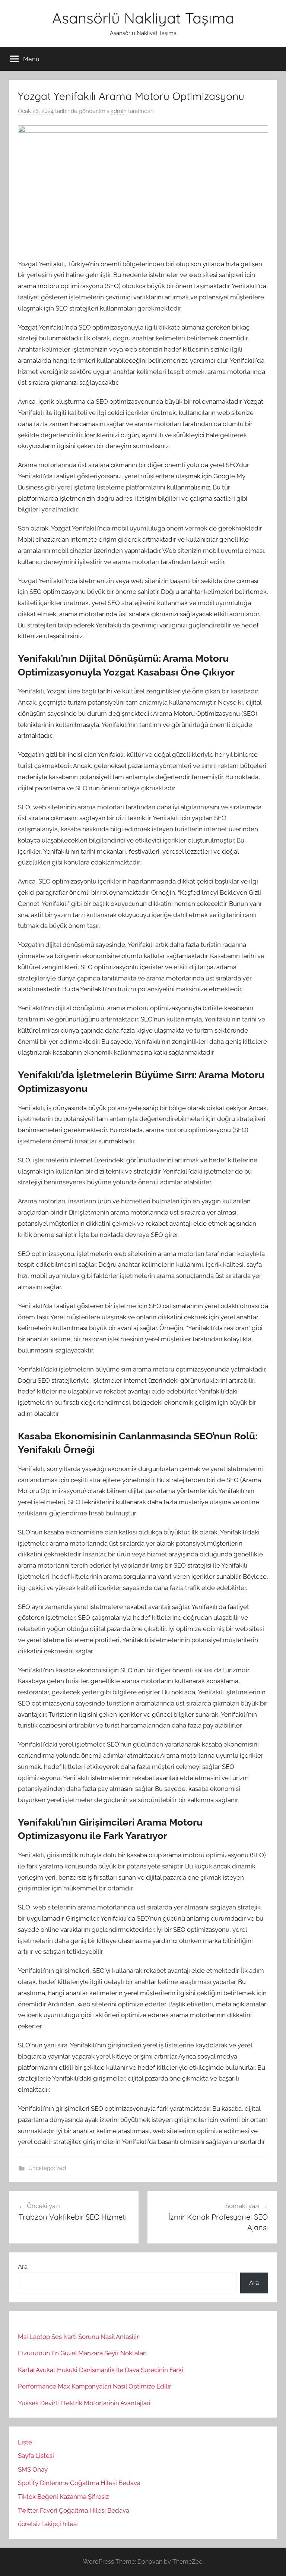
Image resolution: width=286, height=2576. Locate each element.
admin (119, 111)
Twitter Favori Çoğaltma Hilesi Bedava (74, 2510)
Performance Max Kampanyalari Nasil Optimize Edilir (95, 2386)
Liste (25, 2442)
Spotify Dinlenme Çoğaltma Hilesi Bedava (79, 2483)
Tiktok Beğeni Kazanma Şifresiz (63, 2497)
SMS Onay (33, 2469)
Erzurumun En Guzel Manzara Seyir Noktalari (82, 2353)
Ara (23, 2267)
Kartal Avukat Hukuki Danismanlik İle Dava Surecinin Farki (101, 2370)
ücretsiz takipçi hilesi (48, 2524)
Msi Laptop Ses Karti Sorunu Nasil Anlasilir (78, 2337)
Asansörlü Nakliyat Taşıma (143, 18)
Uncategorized (47, 2168)
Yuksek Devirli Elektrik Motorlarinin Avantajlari (84, 2403)
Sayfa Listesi (36, 2456)
